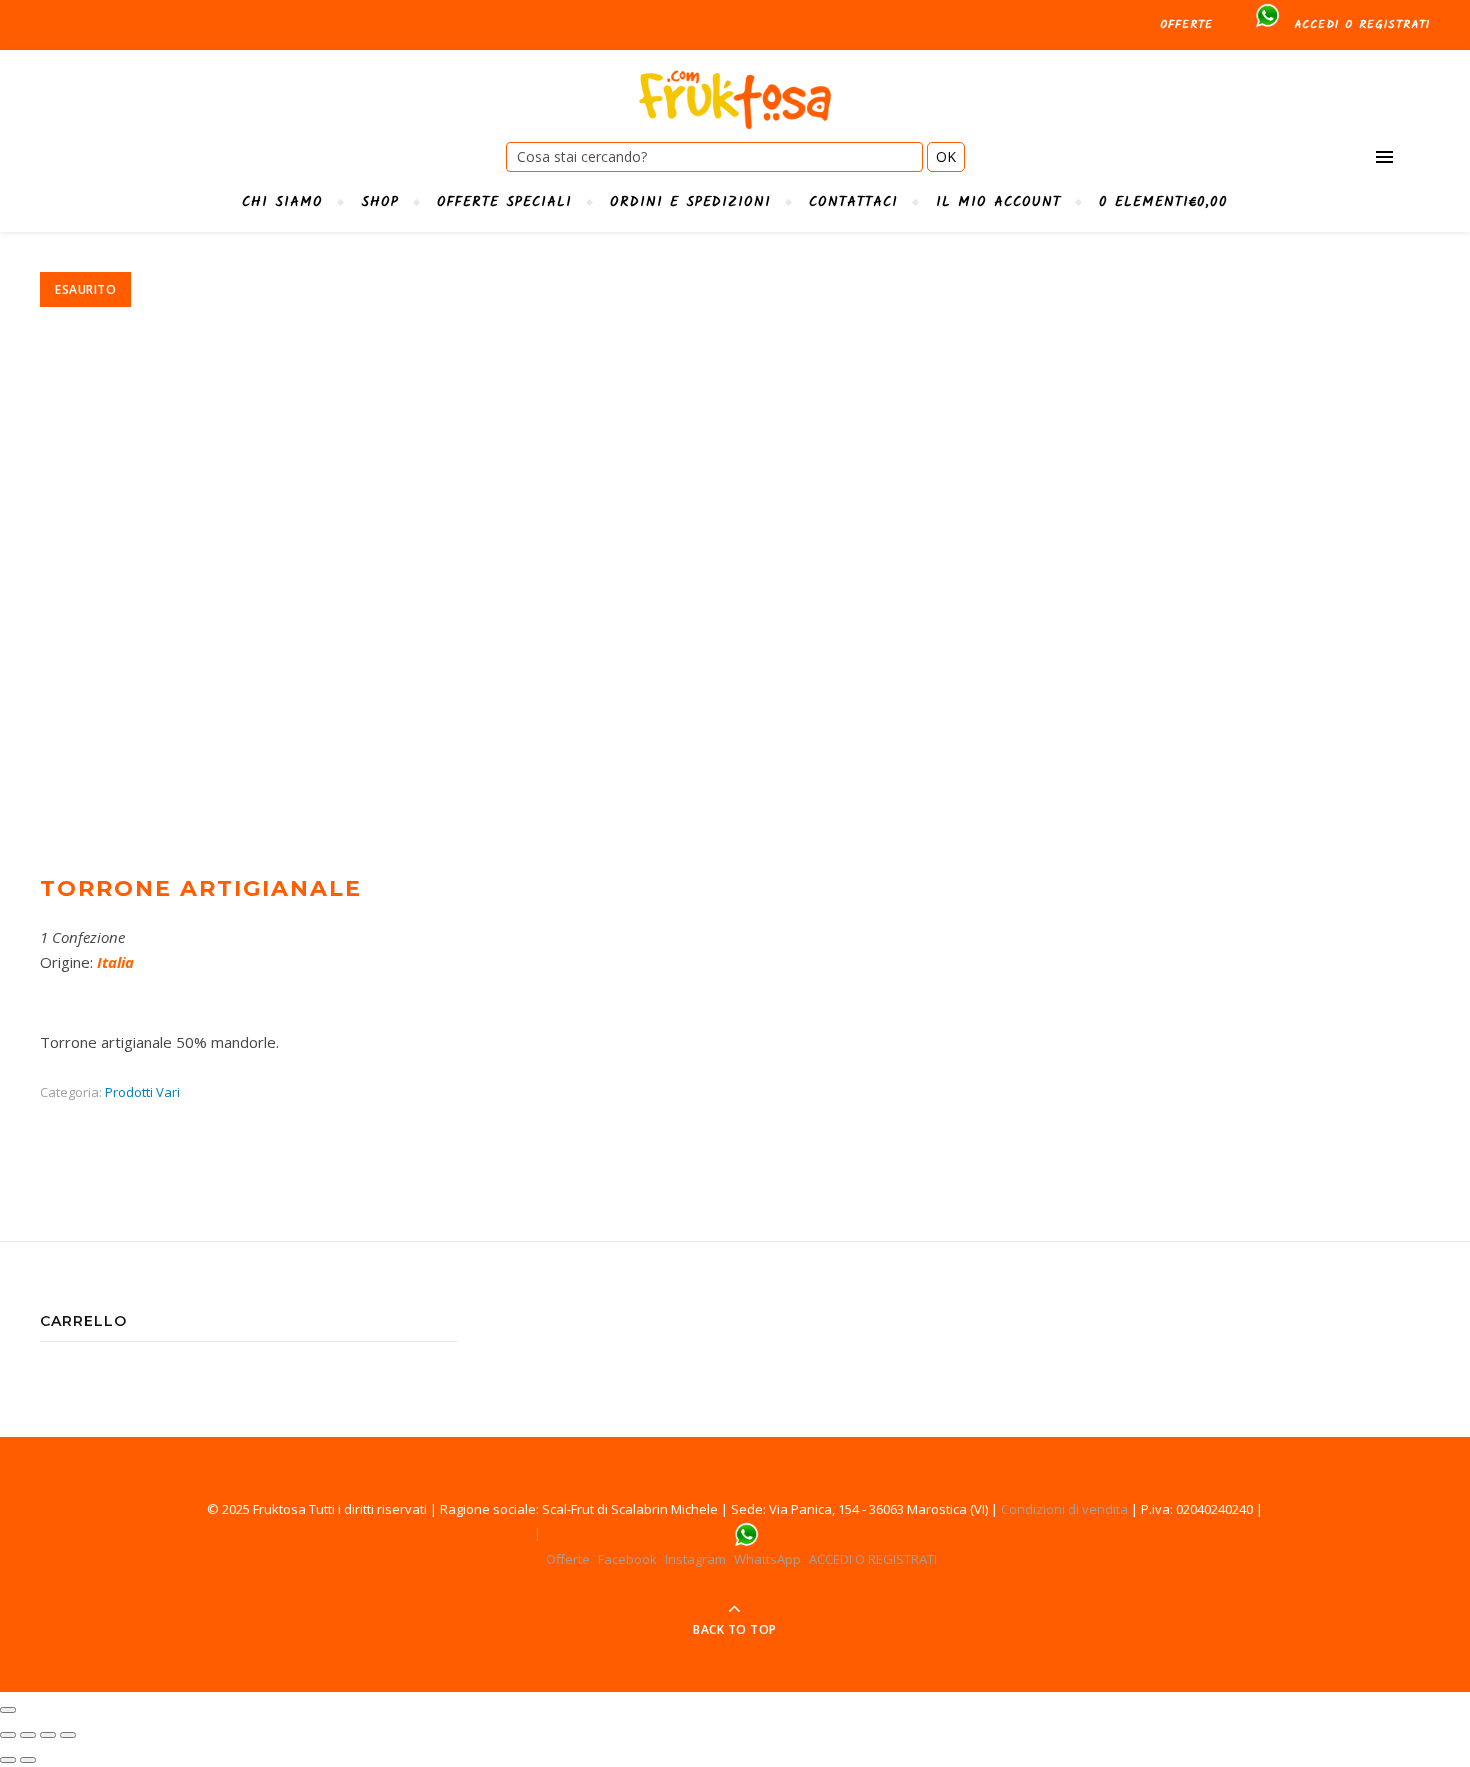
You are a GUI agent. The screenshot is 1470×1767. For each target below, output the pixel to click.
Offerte (1186, 24)
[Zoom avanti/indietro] (68, 1735)
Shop (380, 202)
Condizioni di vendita (1064, 1509)
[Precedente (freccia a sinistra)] (8, 1760)
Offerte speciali (504, 202)
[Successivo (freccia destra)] (28, 1760)
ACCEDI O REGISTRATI (1362, 24)
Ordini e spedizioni (690, 202)
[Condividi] (28, 1735)
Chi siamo (282, 202)
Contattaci (853, 202)
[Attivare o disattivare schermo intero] (48, 1735)
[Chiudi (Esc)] (8, 1735)
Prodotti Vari (142, 1092)
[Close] (8, 1710)
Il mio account (998, 202)
